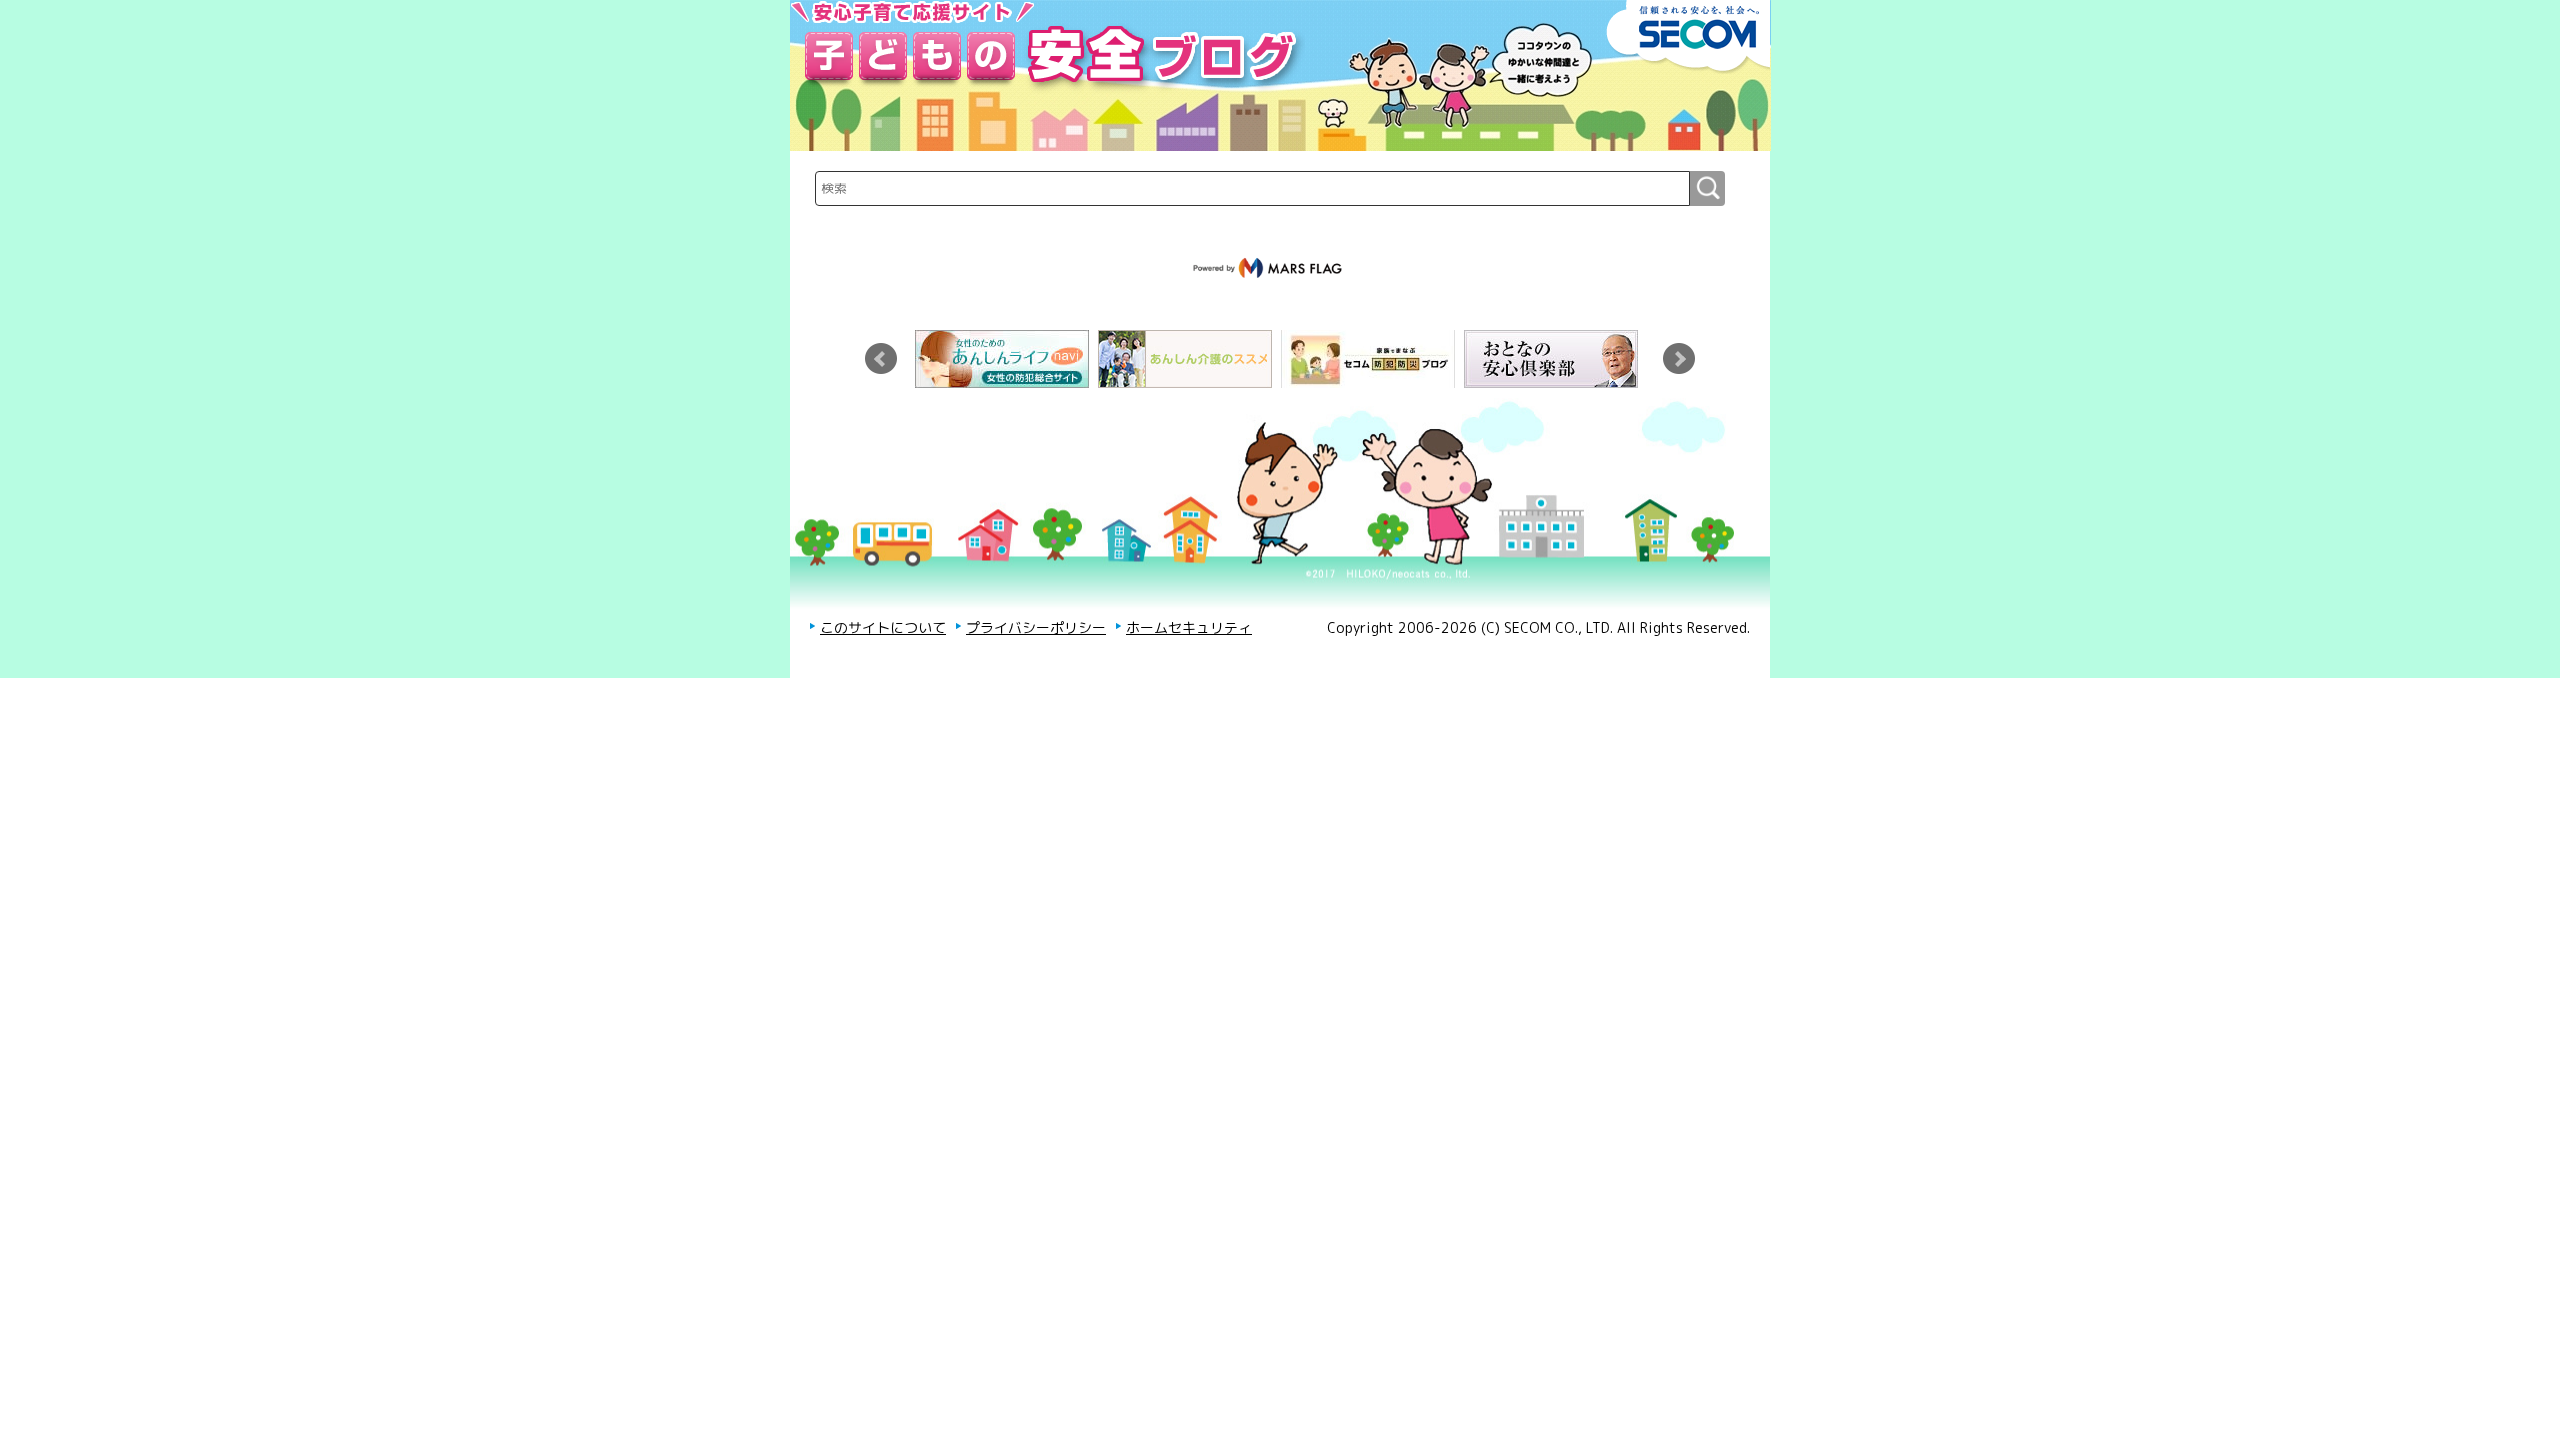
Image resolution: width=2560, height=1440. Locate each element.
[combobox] (1252, 188)
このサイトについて (883, 627)
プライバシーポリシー (1036, 627)
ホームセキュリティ (1189, 627)
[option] (1006, 359)
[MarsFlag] (1270, 268)
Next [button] (1679, 359)
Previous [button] (881, 359)
